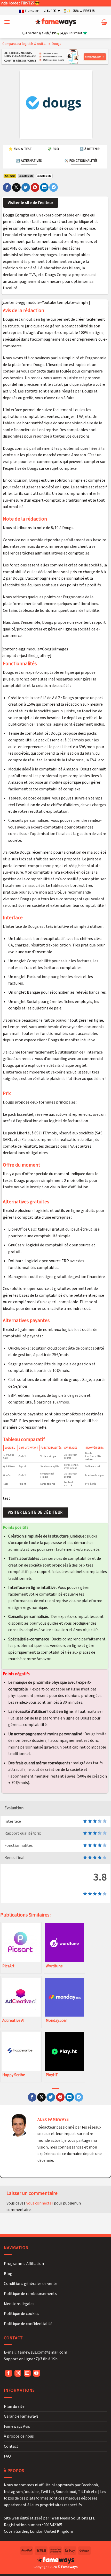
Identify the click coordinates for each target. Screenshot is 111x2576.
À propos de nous (19, 2436)
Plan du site (14, 2406)
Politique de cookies (22, 2314)
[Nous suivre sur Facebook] (9, 2373)
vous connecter (40, 2203)
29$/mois (10, 176)
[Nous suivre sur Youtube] (37, 2373)
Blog (8, 2273)
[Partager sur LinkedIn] (44, 187)
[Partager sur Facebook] (7, 187)
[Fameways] (56, 22)
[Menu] (7, 22)
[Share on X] (16, 187)
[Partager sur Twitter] (26, 187)
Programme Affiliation (24, 2264)
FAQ (7, 2456)
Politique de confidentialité (28, 2324)
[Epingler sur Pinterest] (35, 187)
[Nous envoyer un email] (27, 2373)
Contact (11, 2446)
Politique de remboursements (30, 2293)
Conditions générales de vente (31, 2284)
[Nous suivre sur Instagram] (18, 2373)
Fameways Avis (17, 2426)
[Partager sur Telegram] (54, 187)
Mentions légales (19, 2304)
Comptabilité (26, 176)
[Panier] (104, 22)
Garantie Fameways (21, 2416)
